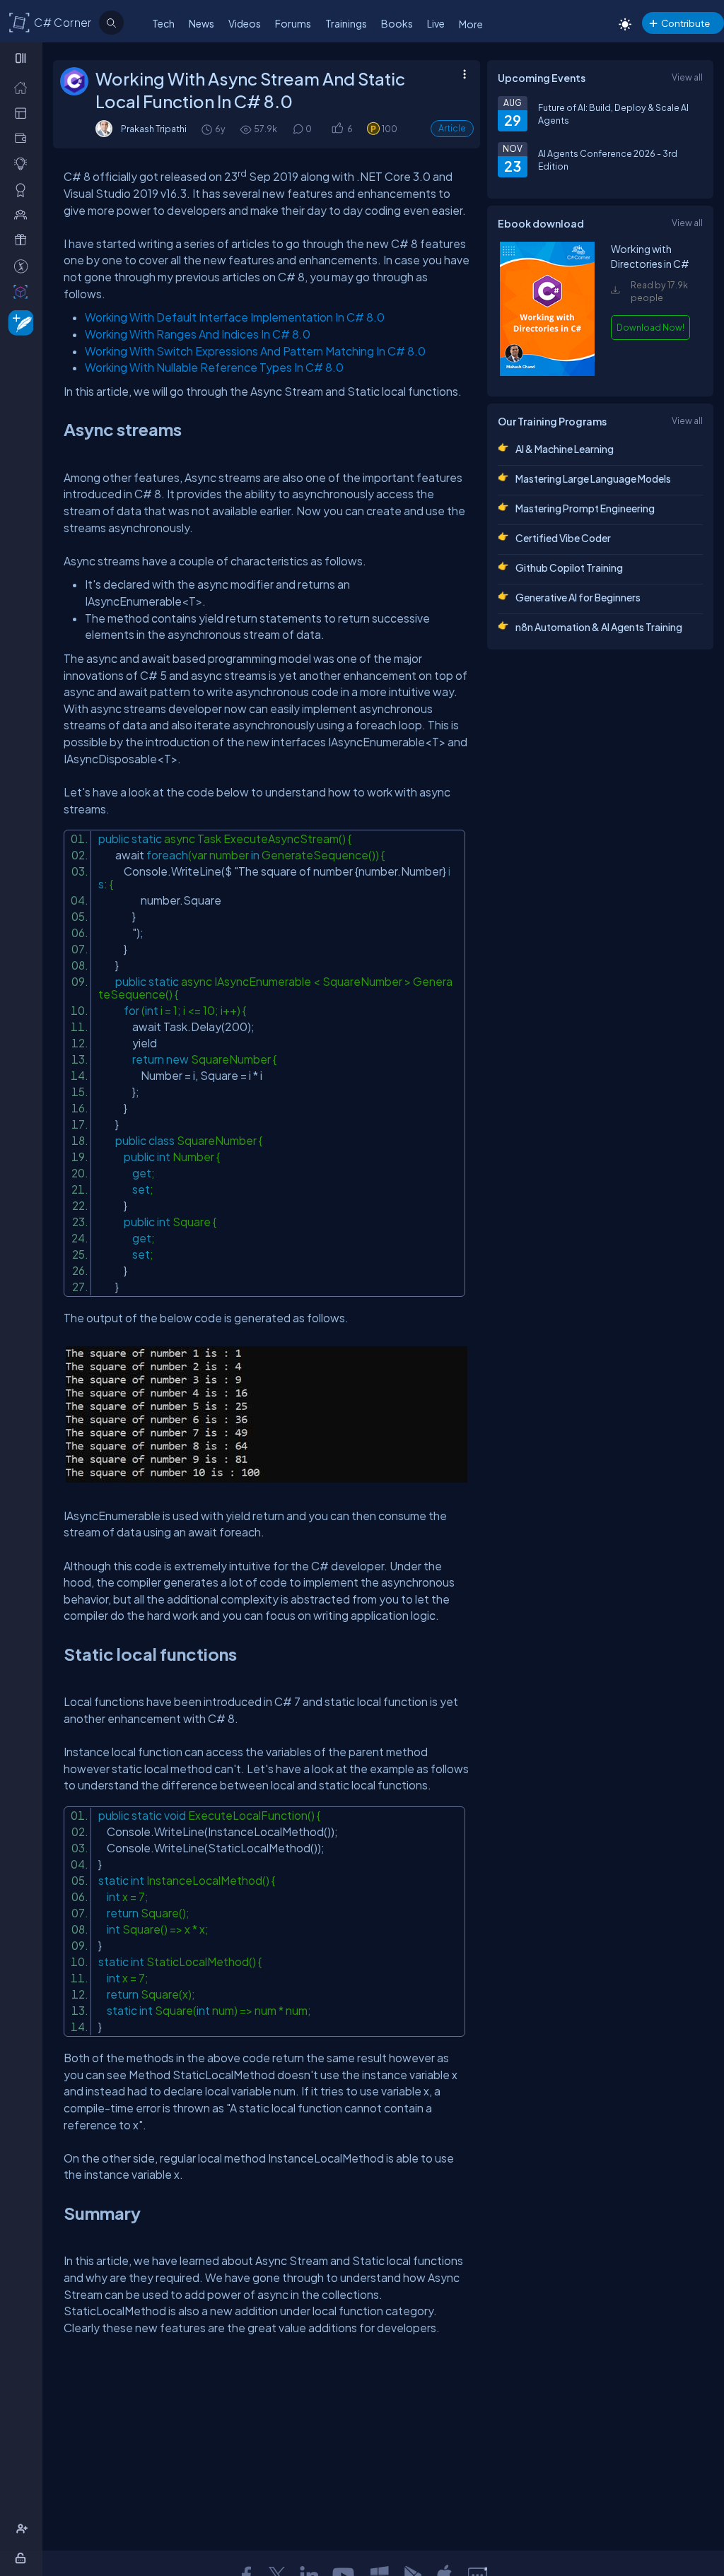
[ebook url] (547, 372)
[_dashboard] (24, 112)
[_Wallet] (24, 138)
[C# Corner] (20, 22)
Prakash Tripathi (154, 129)
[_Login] (23, 2558)
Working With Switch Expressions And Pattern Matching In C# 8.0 (255, 351)
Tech (163, 23)
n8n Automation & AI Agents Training (599, 627)
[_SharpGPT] (24, 291)
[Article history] (208, 129)
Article (452, 128)
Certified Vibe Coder (563, 538)
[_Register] (24, 2529)
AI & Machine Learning (565, 449)
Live (436, 23)
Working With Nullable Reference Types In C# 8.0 (214, 367)
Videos (245, 23)
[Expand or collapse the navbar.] (22, 58)
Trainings (346, 23)
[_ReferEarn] (24, 240)
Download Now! (650, 327)
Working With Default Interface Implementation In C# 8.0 (235, 317)
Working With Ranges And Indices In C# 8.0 (198, 334)
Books (397, 23)
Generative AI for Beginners (578, 597)
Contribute (685, 23)
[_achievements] (24, 189)
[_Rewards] (24, 266)
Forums (293, 23)
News (202, 23)
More (471, 24)
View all (687, 77)
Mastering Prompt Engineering (585, 508)
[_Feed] (24, 87)
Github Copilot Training (569, 567)
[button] (337, 129)
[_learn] (24, 163)
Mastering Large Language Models (593, 478)
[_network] (24, 214)
